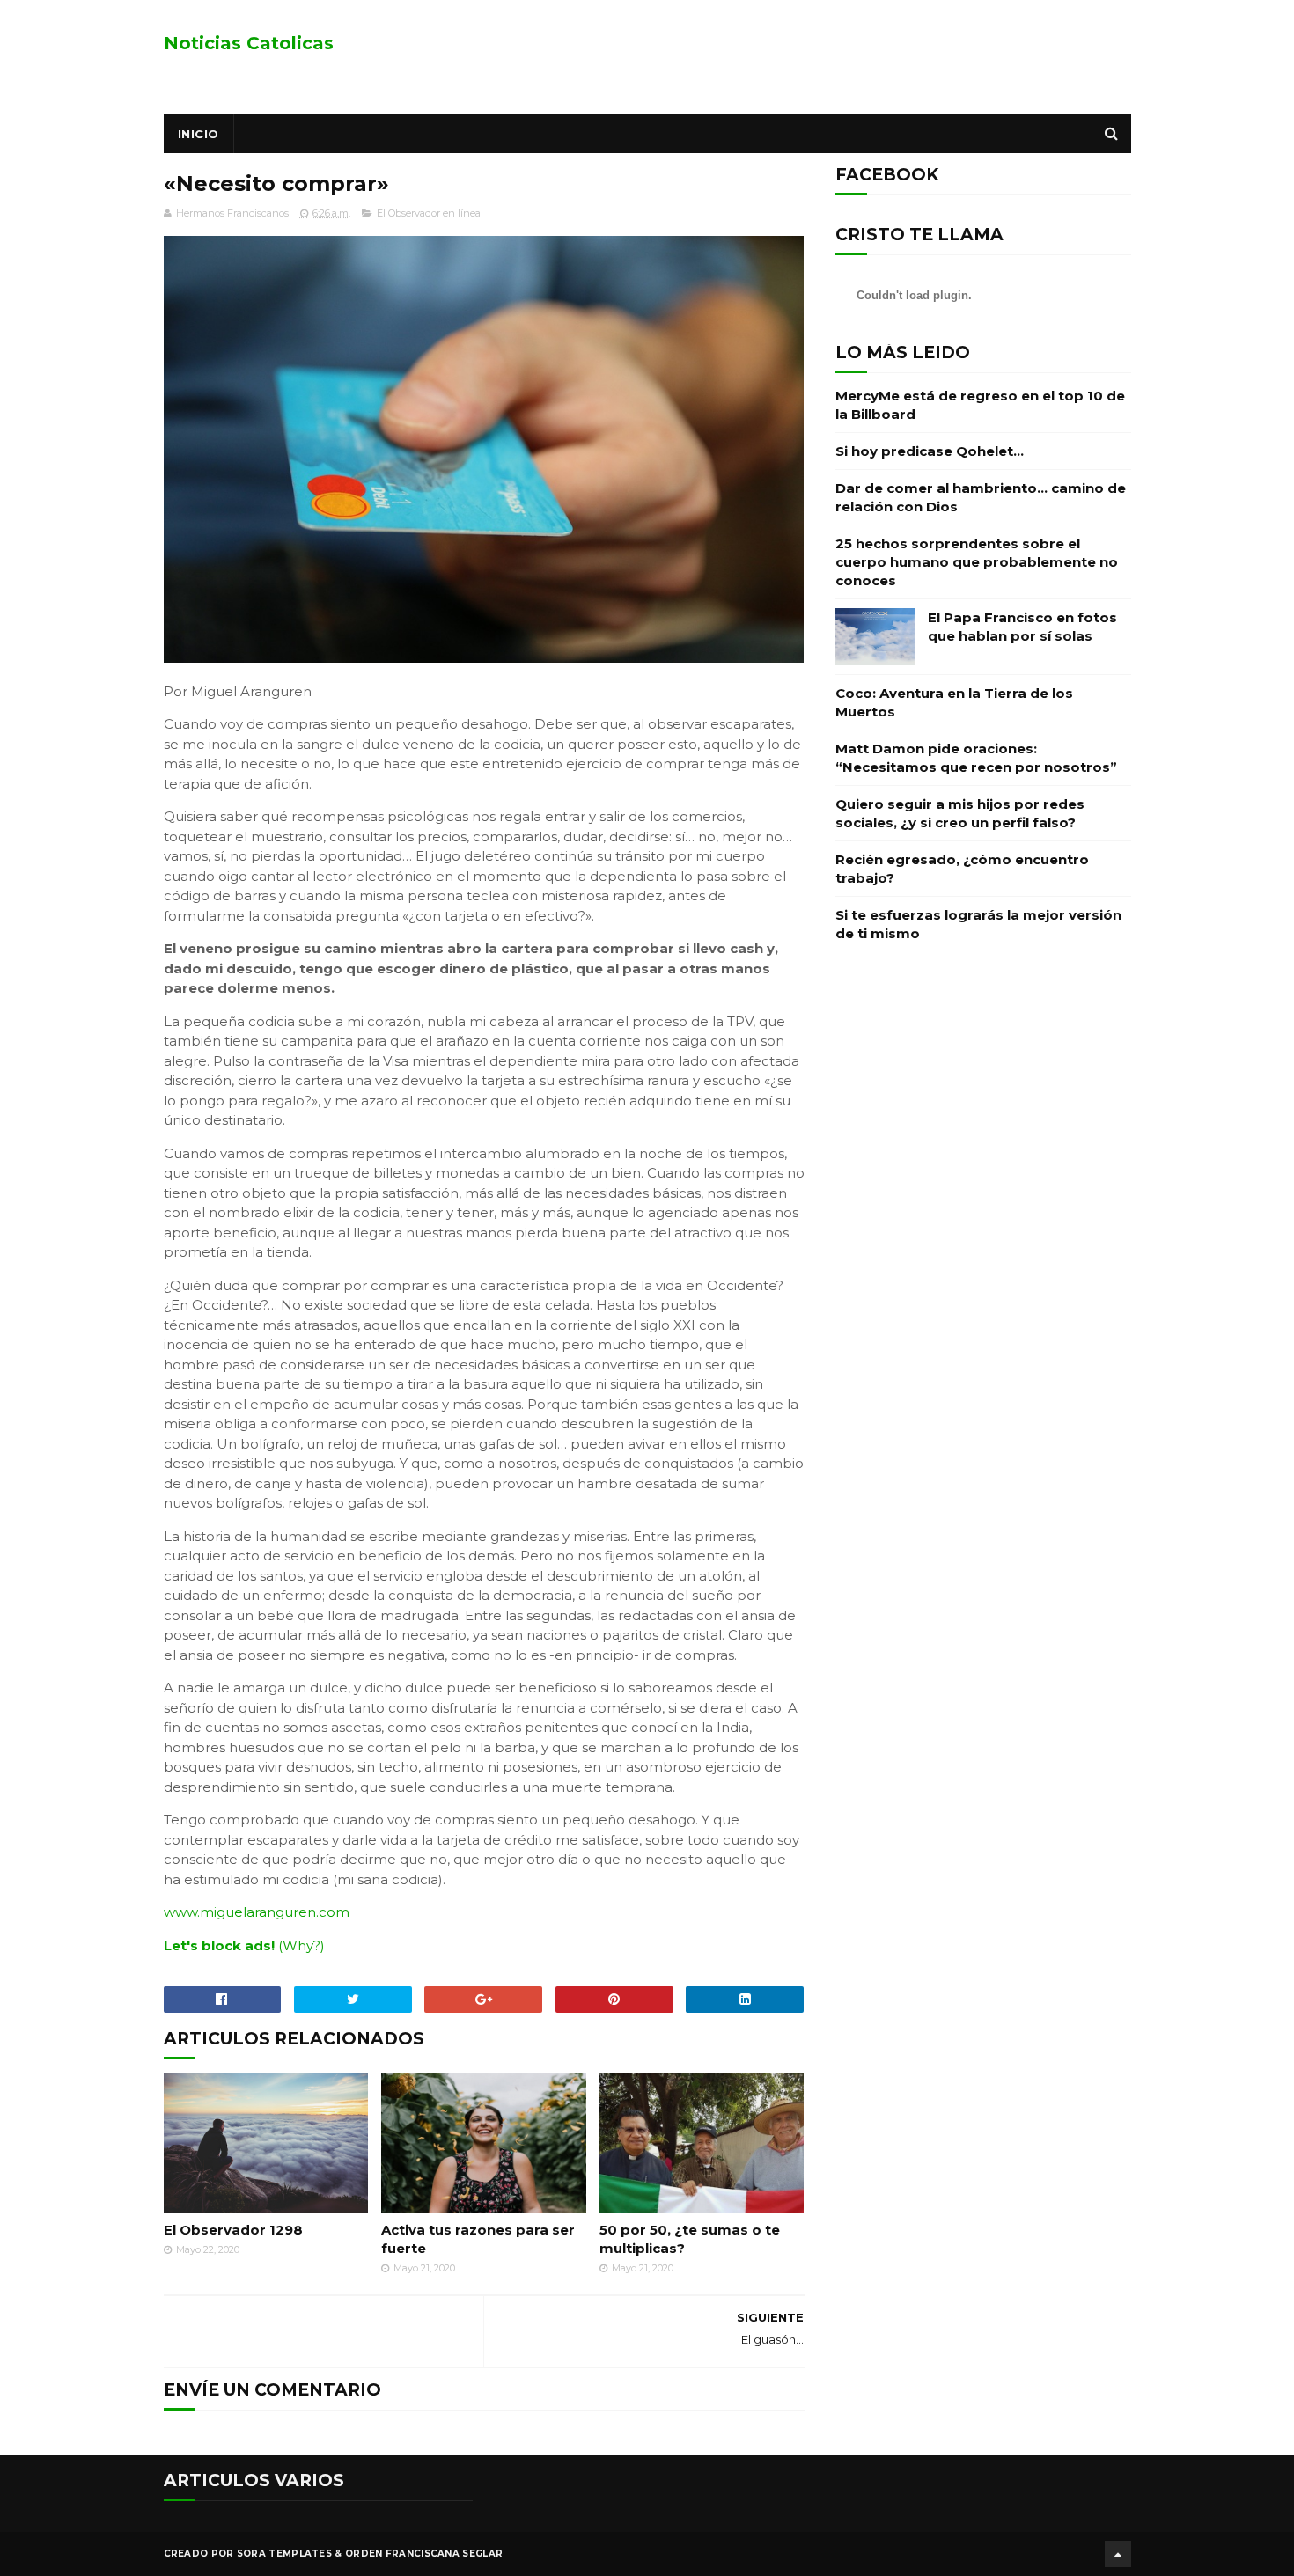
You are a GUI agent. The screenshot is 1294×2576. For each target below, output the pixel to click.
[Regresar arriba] (1118, 2554)
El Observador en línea (429, 213)
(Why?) (301, 1945)
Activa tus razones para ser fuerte (478, 2239)
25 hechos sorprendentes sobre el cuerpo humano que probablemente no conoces (977, 562)
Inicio (199, 134)
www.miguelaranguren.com (257, 1912)
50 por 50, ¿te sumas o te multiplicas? (690, 2239)
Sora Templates (284, 2554)
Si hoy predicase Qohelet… (930, 451)
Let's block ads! (219, 1945)
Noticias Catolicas (249, 43)
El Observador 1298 (233, 2230)
